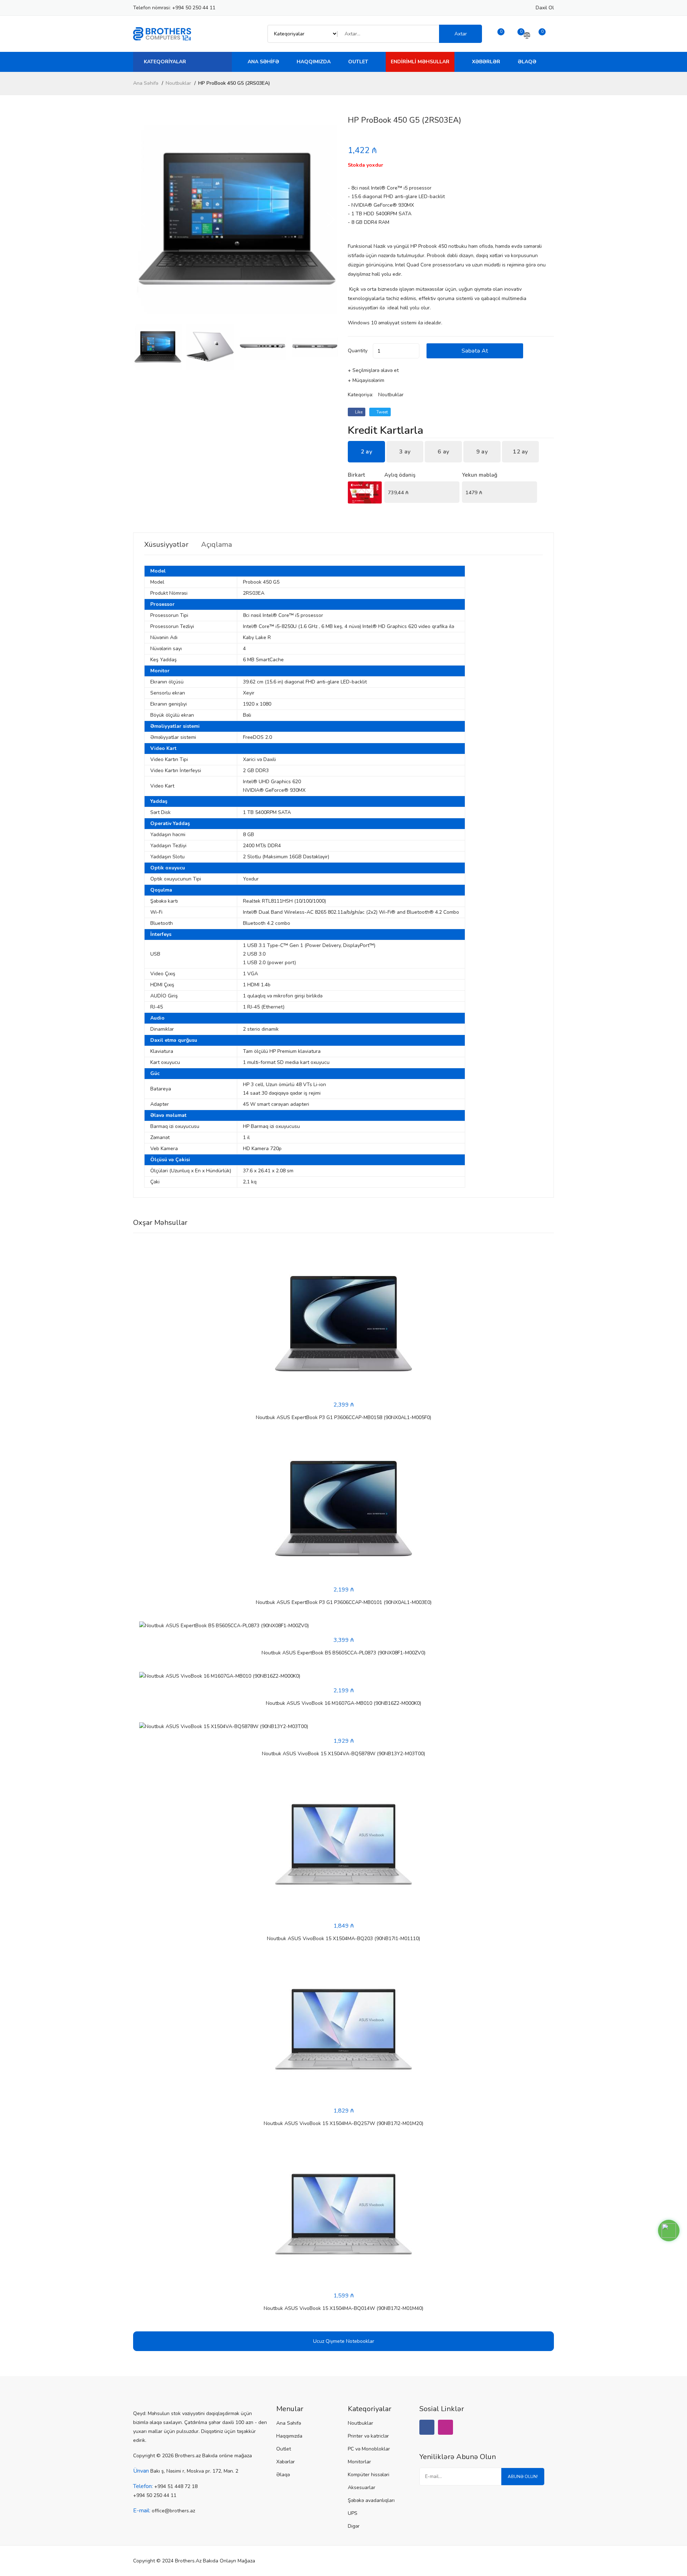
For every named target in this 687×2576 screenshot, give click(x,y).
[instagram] (445, 2427)
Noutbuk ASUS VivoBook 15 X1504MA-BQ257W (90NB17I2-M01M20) (343, 2123)
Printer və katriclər (368, 2436)
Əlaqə (527, 62)
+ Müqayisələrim (366, 380)
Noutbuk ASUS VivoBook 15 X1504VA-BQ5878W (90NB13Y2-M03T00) (343, 1754)
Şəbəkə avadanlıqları (371, 2500)
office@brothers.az (173, 2511)
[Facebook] (427, 2427)
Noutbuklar (178, 83)
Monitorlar (359, 2462)
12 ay (520, 452)
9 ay (482, 452)
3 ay (405, 452)
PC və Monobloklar (369, 2449)
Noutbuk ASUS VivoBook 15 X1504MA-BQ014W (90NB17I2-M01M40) (343, 2308)
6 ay (443, 452)
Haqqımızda (314, 62)
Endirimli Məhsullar (420, 62)
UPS (353, 2513)
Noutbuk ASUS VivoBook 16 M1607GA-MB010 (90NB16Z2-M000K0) (343, 1703)
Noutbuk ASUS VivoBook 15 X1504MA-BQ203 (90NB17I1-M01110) (343, 1939)
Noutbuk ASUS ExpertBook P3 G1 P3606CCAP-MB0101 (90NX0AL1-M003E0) (344, 1602)
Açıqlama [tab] (216, 545)
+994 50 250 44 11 (194, 8)
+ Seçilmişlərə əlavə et (373, 370)
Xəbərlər (486, 62)
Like (358, 412)
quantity (358, 351)
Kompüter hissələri (369, 2475)
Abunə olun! (523, 2477)
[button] (331, 220)
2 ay (366, 452)
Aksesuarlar (362, 2487)
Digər (354, 2526)
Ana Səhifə (263, 62)
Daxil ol (545, 8)
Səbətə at (475, 351)
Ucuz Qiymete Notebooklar (344, 2341)
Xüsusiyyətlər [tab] (166, 545)
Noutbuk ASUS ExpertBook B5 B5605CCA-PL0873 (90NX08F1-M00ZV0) (343, 1653)
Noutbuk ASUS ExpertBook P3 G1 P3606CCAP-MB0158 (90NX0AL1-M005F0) (343, 1417)
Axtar (461, 34)
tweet (382, 412)
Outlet (358, 62)
